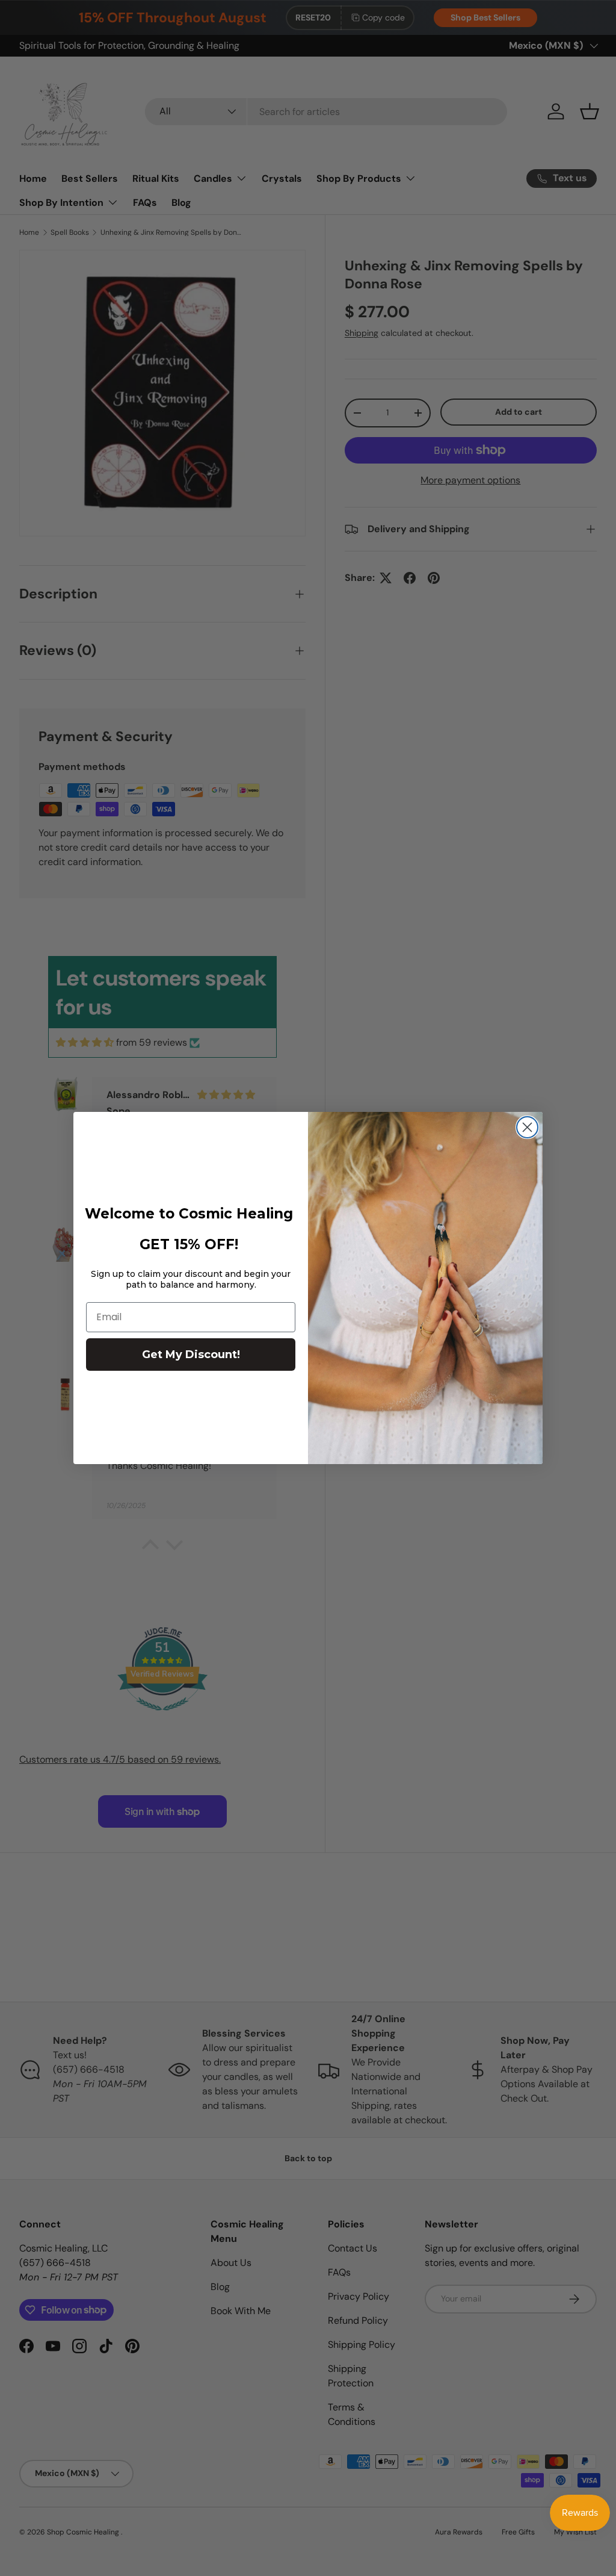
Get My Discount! (191, 1355)
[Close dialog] (527, 1127)
